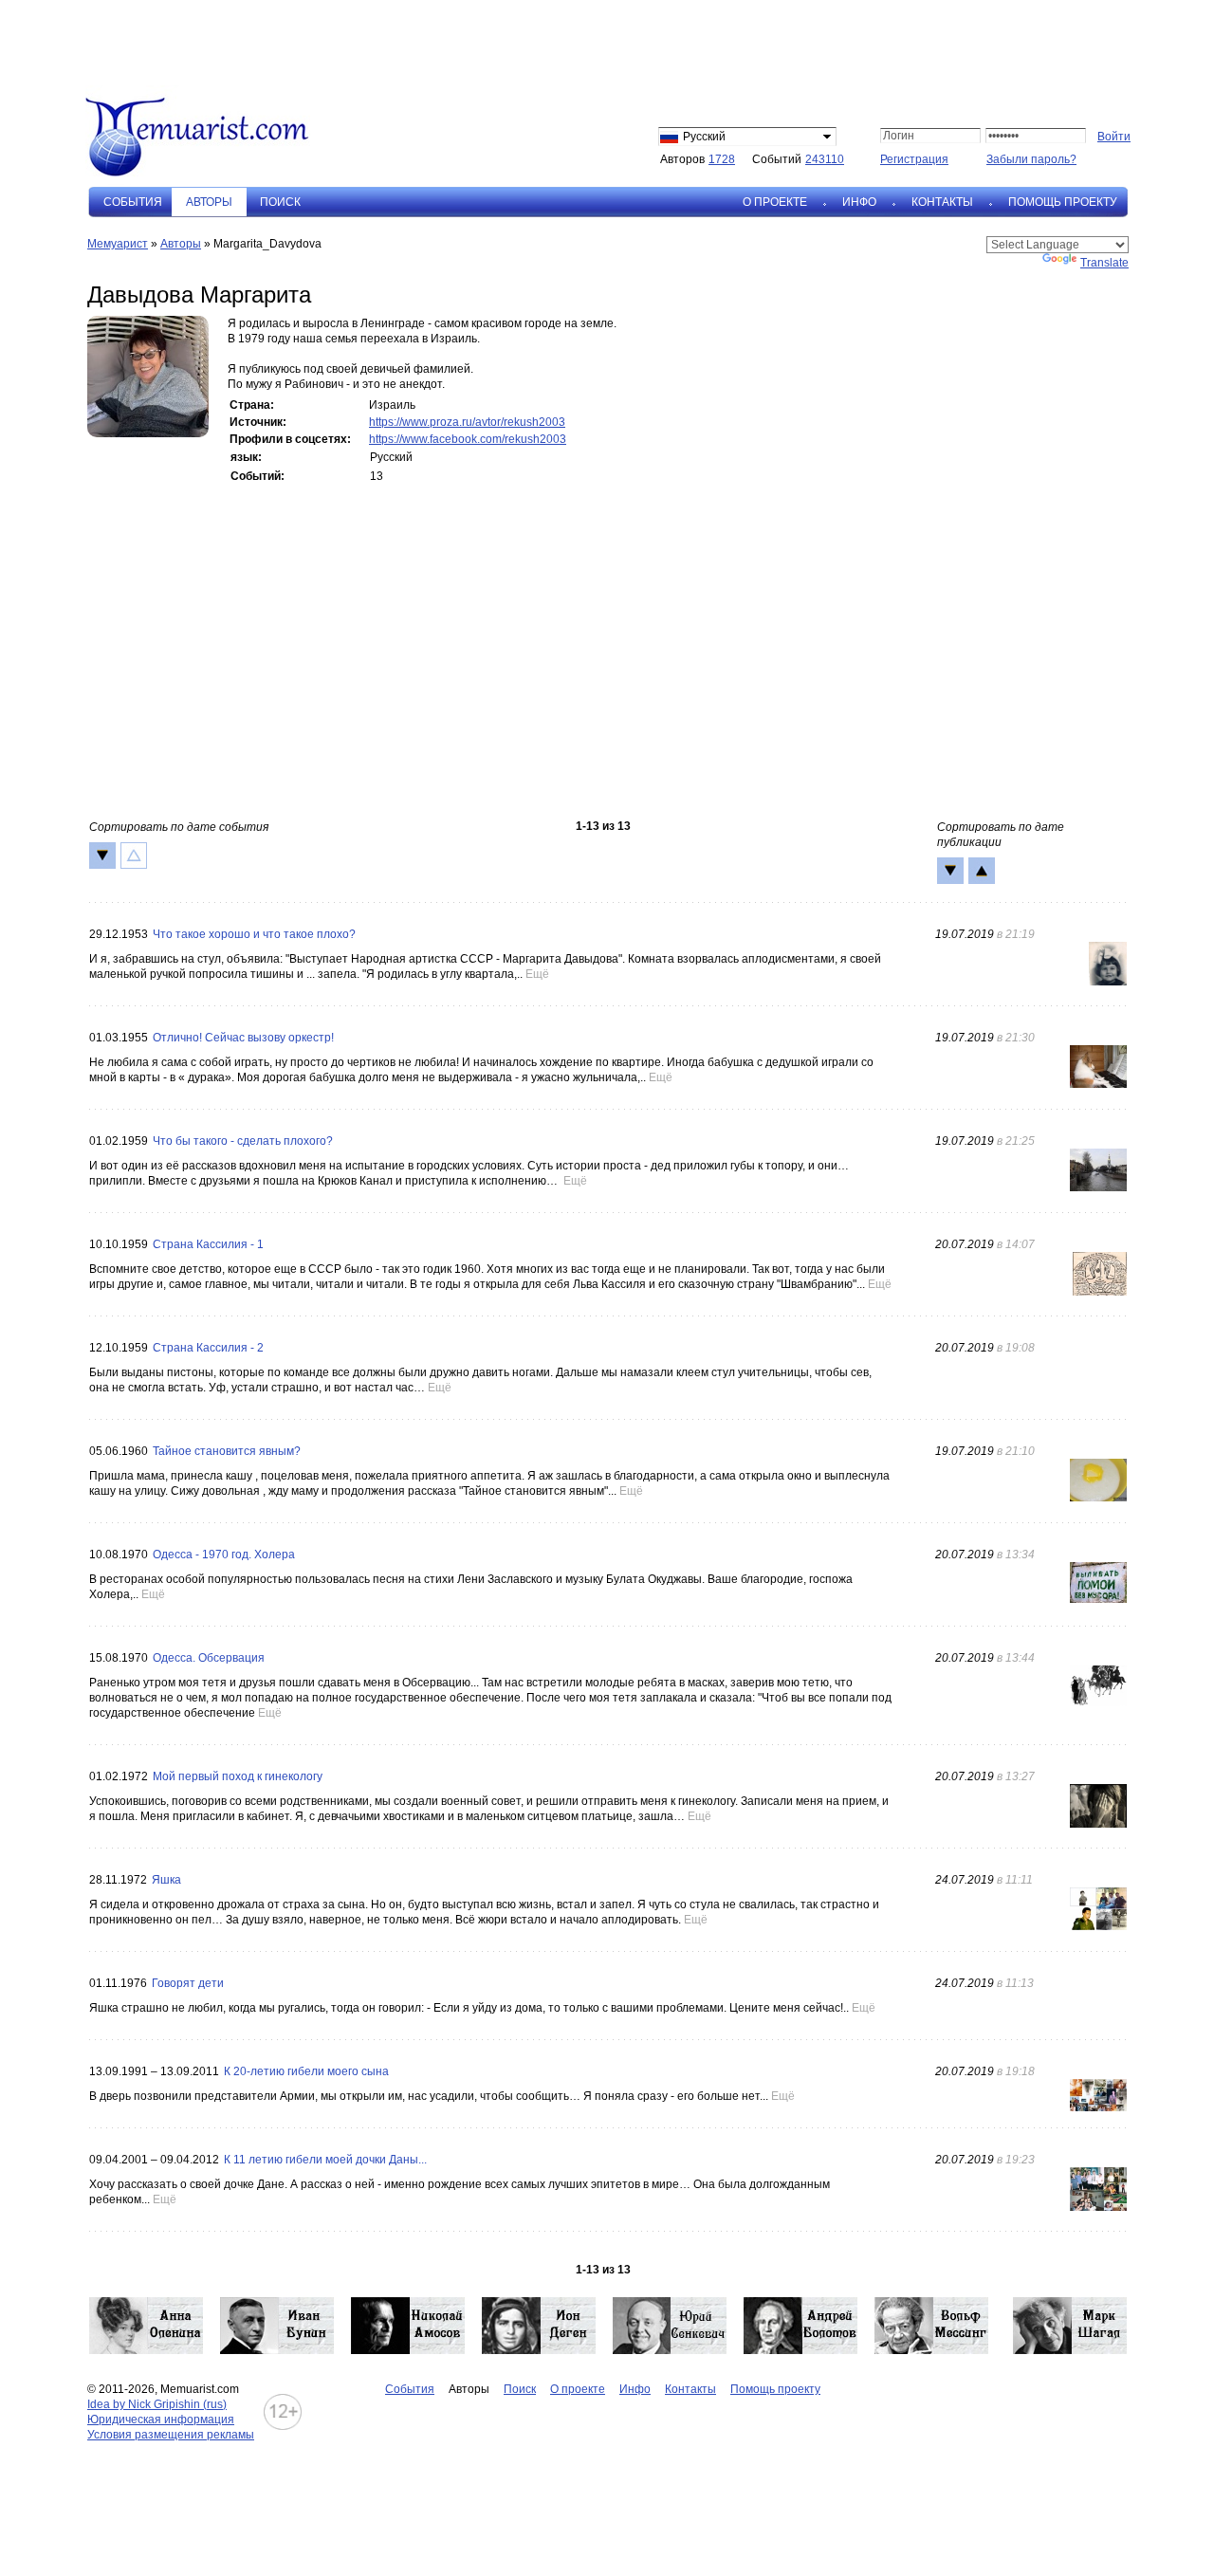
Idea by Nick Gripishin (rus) (157, 2404)
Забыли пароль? (1031, 159)
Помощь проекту (1063, 202)
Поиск (280, 202)
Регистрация (914, 159)
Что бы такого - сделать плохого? (243, 1141)
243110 (825, 159)
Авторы (181, 244)
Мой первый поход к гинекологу (238, 1776)
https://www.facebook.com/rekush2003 (468, 439)
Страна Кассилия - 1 (208, 1244)
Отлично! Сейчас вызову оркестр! (243, 1038)
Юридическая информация (161, 2420)
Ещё (537, 974)
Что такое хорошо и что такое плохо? (254, 934)
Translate (1104, 263)
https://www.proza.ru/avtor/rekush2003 (467, 422)
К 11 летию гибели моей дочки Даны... (325, 2160)
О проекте (775, 202)
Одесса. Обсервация (209, 1658)
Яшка (166, 1880)
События (133, 202)
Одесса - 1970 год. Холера (224, 1555)
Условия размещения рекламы (171, 2435)
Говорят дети (188, 1983)
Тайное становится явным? (227, 1451)
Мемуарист (118, 244)
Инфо (859, 202)
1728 (722, 159)
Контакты (942, 202)
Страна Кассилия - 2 (208, 1348)
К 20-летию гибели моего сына (306, 2071)
